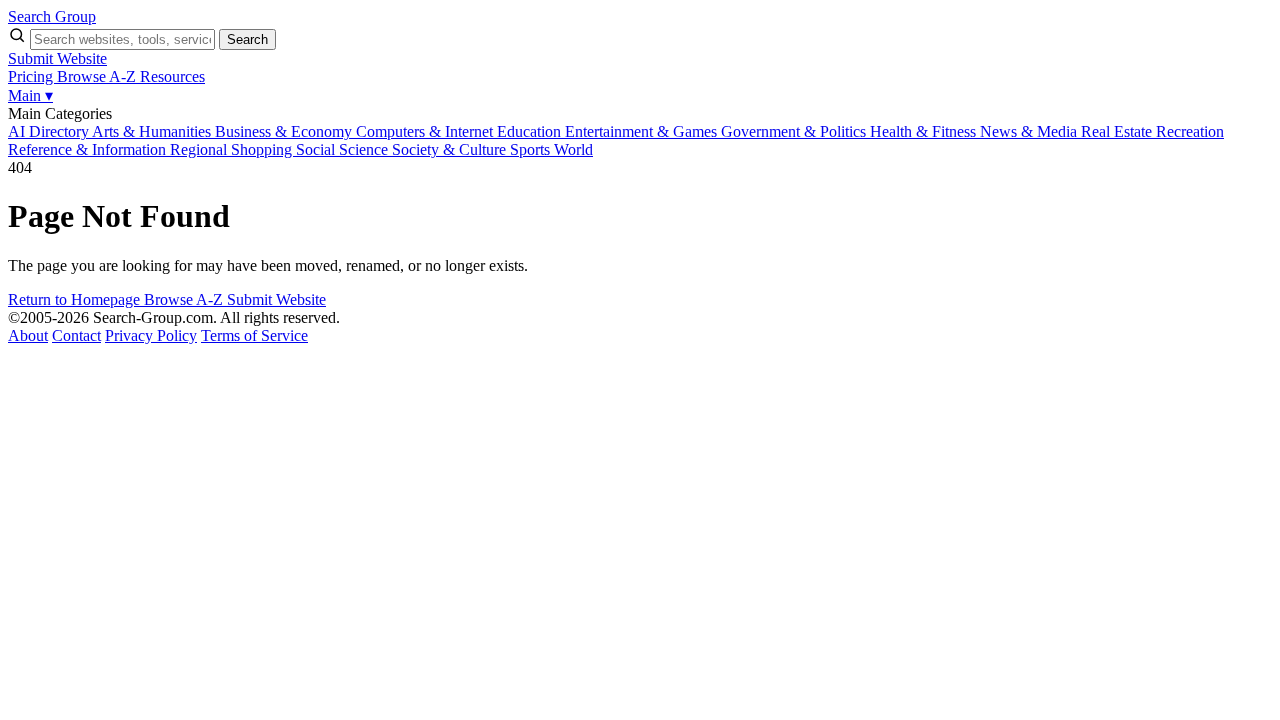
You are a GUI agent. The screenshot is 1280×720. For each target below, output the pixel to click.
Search (247, 39)
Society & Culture (451, 149)
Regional (200, 149)
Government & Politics (795, 131)
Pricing (32, 76)
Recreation (1190, 131)
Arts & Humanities (153, 131)
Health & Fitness (925, 131)
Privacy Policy (151, 335)
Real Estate (1118, 131)
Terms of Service (254, 335)
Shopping (263, 149)
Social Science (344, 149)
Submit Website (57, 58)
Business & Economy (285, 131)
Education (531, 131)
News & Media (1030, 131)
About (28, 335)
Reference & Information (89, 149)
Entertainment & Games (643, 131)
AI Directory (50, 131)
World (573, 149)
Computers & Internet (426, 131)
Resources (172, 76)
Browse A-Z (98, 76)
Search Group (52, 16)
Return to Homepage (76, 299)
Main (30, 95)
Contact (76, 335)
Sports (532, 149)
